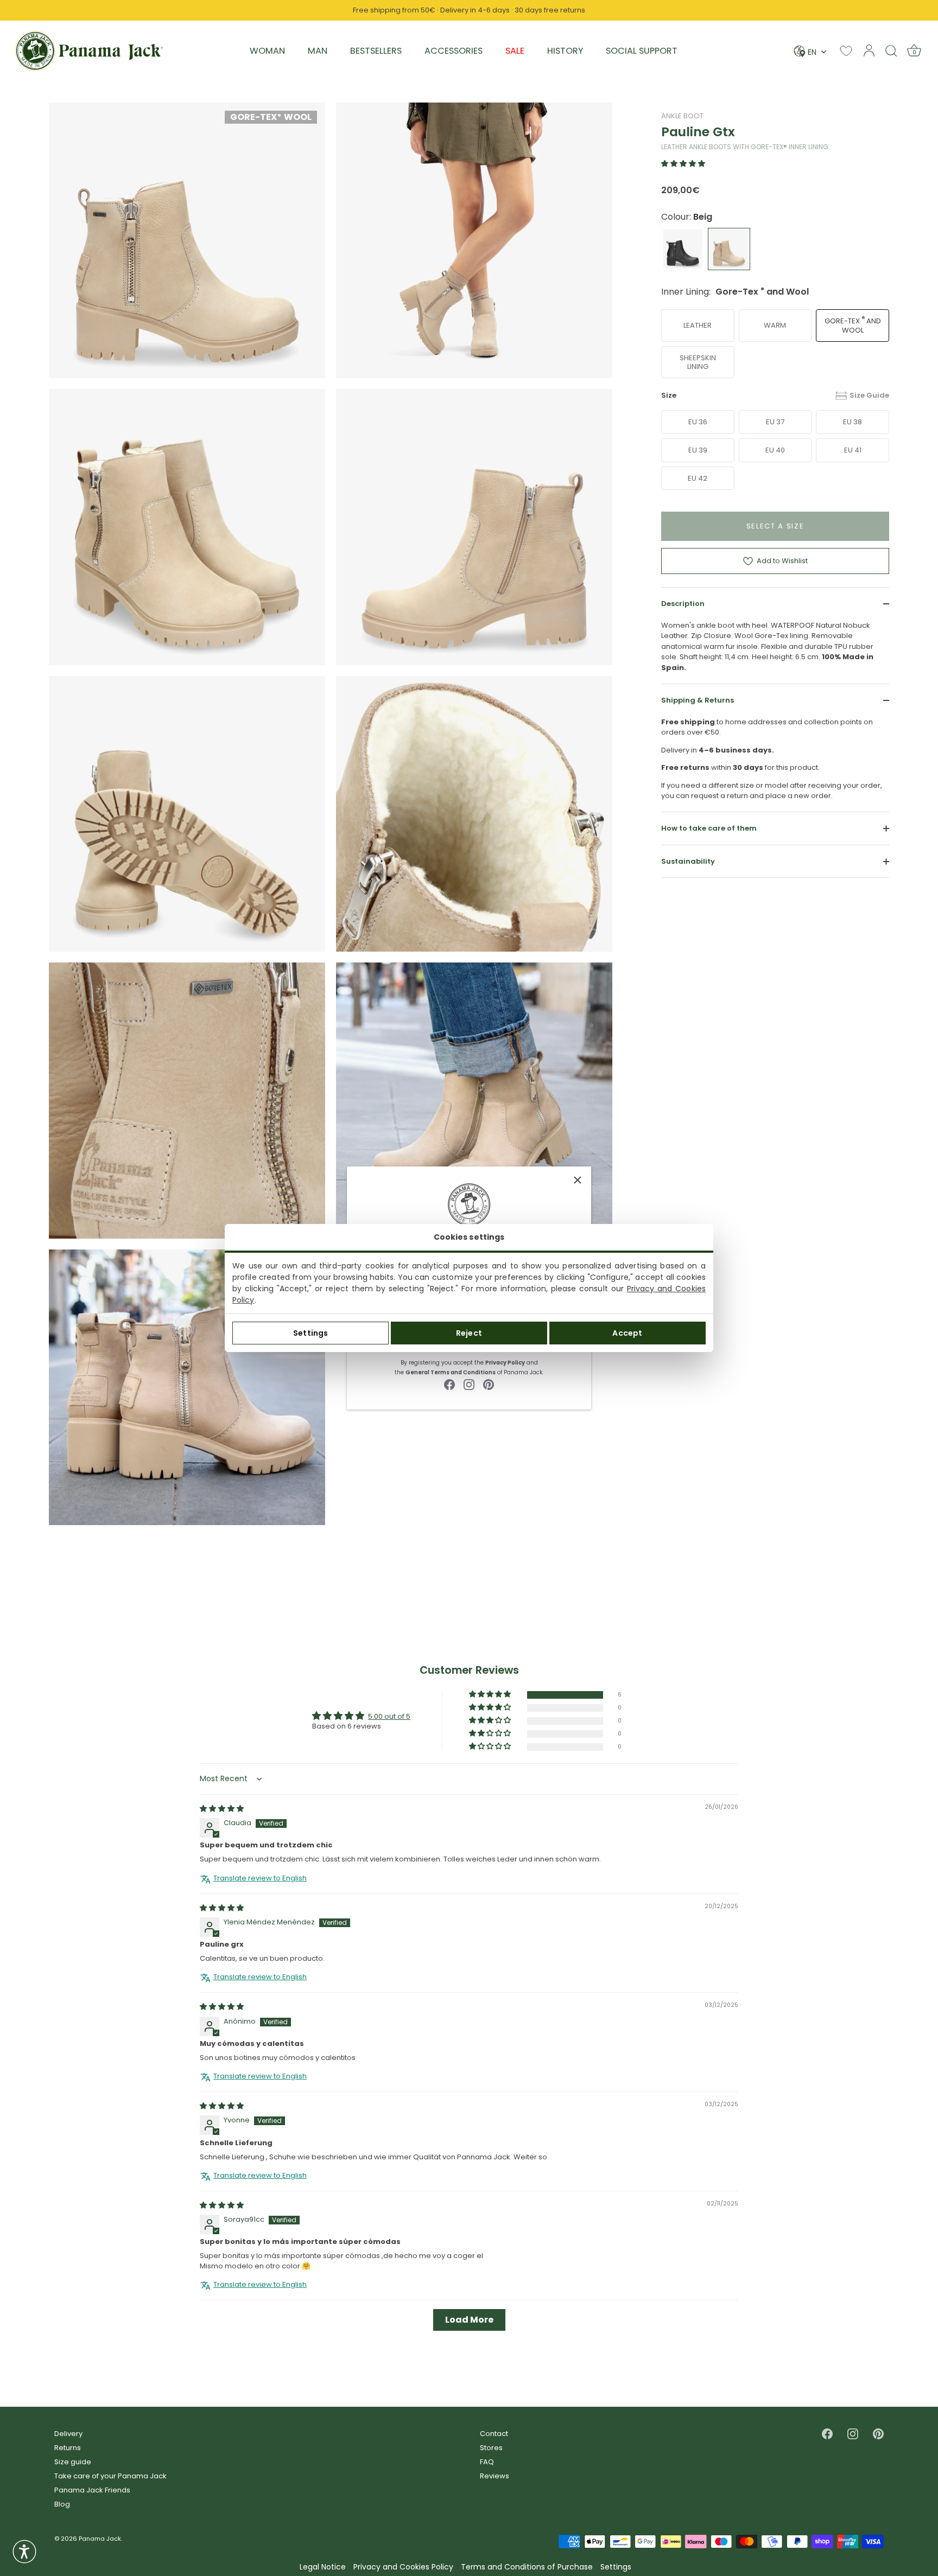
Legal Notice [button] (323, 2567)
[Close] (578, 1180)
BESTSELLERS (376, 51)
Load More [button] (469, 2320)
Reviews (495, 2476)
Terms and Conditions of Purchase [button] (527, 2567)
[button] (683, 164)
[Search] (891, 50)
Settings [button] (616, 2567)
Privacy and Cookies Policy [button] (403, 2567)
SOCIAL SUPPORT (642, 51)
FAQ (487, 2462)
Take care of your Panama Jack (110, 2476)
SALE (515, 51)
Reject (469, 1333)
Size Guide (869, 395)
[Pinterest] (489, 1384)
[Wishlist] (846, 51)
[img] (222, 1809)
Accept (627, 1333)
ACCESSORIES (454, 51)
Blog (62, 2504)
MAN (318, 51)
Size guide (73, 2462)
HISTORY (565, 51)
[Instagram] (469, 1384)
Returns (68, 2448)
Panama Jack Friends (92, 2490)
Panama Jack (100, 2539)
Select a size (775, 526)
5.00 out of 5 (389, 1716)
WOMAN (267, 51)
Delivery (68, 2434)
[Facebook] (449, 1384)
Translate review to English (260, 1878)
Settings (310, 1333)
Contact (494, 2434)
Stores (491, 2448)
